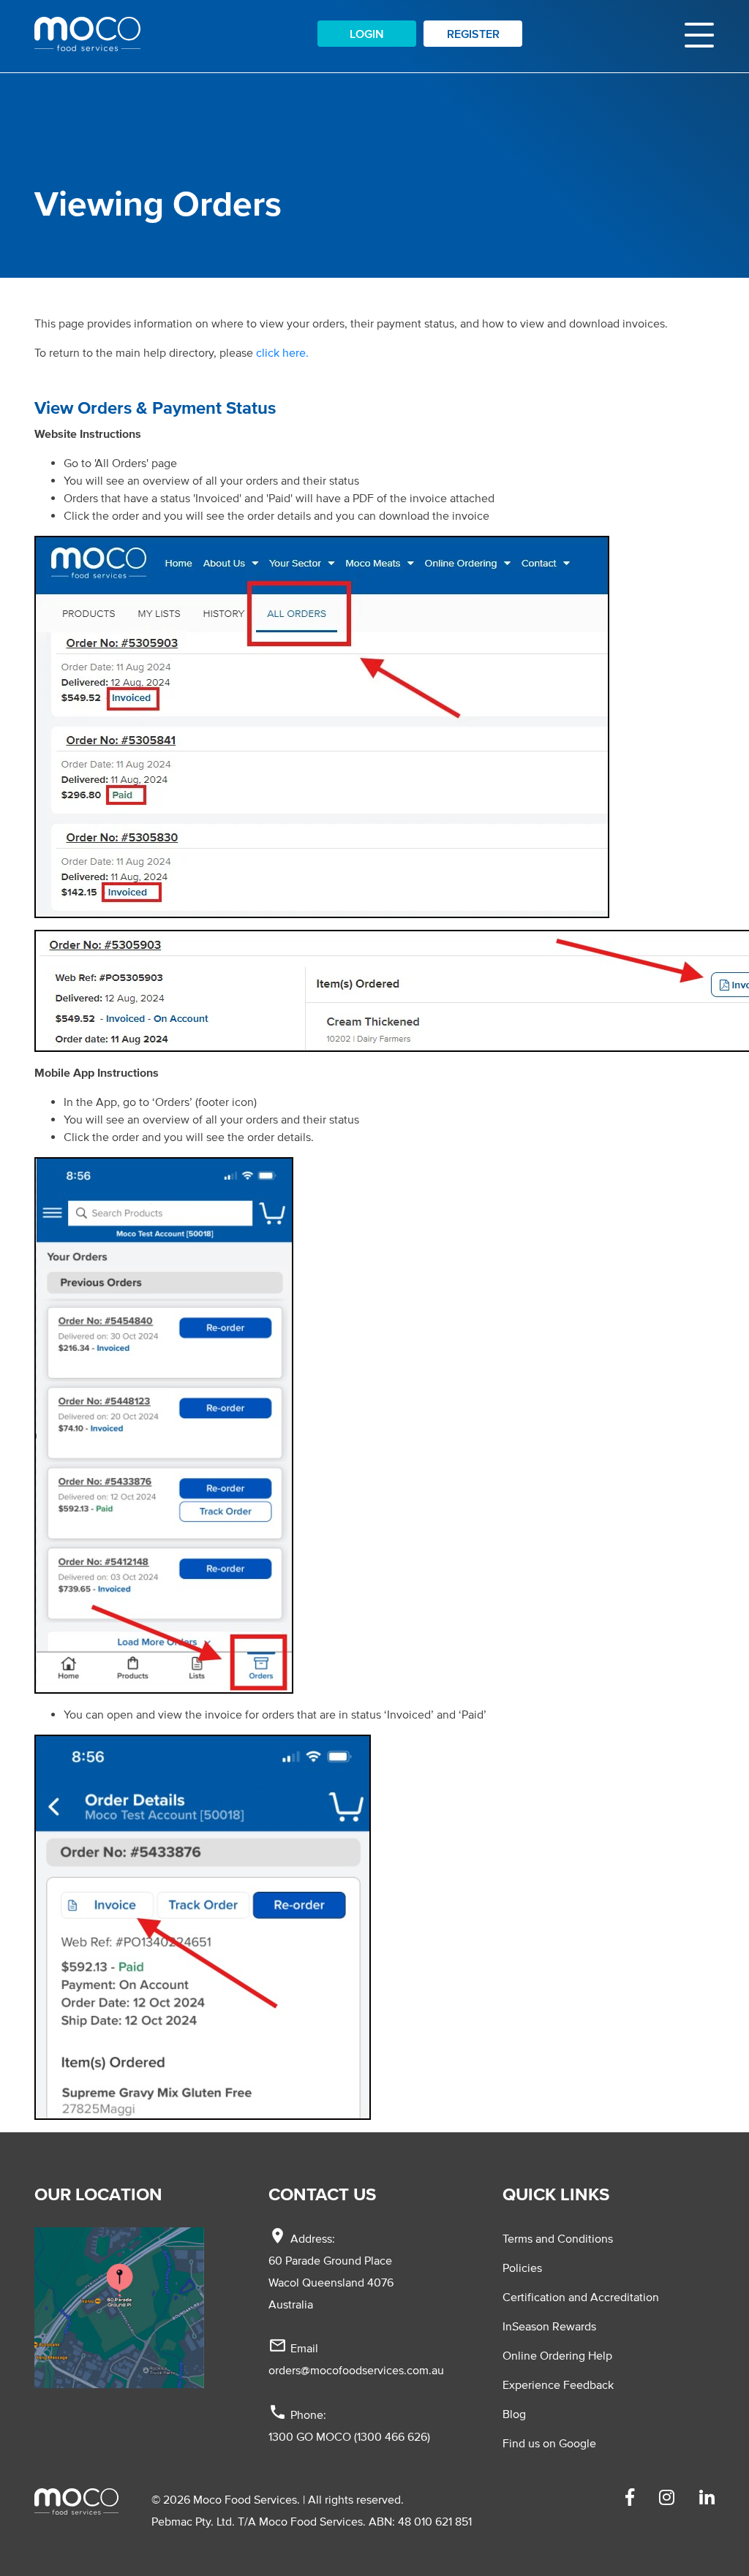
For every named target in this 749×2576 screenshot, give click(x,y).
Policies (522, 2268)
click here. (282, 352)
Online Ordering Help (557, 2355)
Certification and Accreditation (581, 2297)
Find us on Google (549, 2443)
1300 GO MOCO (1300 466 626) (349, 2436)
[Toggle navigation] (699, 34)
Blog (514, 2414)
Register (473, 34)
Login (367, 34)
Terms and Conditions (558, 2238)
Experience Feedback (558, 2384)
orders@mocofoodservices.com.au (356, 2370)
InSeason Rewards (549, 2326)
